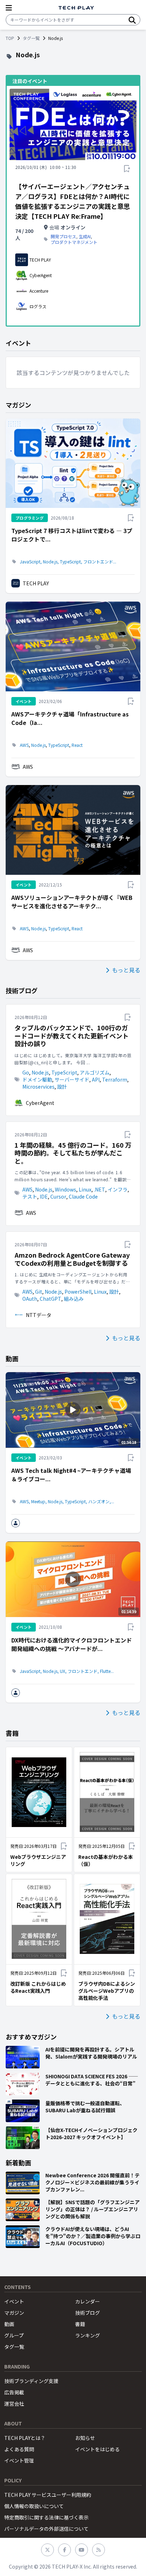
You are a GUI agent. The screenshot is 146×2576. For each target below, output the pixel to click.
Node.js (38, 745)
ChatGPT (50, 1299)
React (77, 745)
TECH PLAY (36, 583)
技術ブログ (88, 2313)
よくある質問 (19, 2449)
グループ (14, 2335)
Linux (85, 1189)
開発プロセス (63, 236)
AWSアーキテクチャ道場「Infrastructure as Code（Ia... (70, 718)
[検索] (132, 20)
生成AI (85, 236)
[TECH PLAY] (76, 8)
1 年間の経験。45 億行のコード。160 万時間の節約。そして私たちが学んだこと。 (73, 1153)
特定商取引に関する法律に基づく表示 (46, 2517)
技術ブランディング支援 (31, 2381)
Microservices (38, 1087)
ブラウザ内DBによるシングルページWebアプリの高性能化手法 (107, 1991)
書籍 (80, 2324)
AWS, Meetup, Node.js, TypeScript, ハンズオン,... (67, 1501)
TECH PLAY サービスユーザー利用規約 (48, 2495)
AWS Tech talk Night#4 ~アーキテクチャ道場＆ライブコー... (71, 1475)
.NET (100, 1189)
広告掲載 (14, 2392)
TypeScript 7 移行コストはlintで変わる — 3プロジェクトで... (72, 535)
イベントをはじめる (97, 2449)
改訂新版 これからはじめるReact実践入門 (38, 1987)
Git (39, 1292)
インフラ (118, 1189)
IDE (44, 1196)
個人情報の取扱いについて (34, 2506)
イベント (14, 2301)
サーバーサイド (72, 1079)
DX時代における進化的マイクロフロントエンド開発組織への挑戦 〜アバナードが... (72, 1644)
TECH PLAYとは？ (25, 2438)
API (96, 1079)
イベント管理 (19, 2460)
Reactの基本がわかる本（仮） (106, 1860)
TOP (10, 38)
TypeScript (59, 745)
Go (26, 1072)
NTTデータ (39, 1315)
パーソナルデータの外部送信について (46, 2529)
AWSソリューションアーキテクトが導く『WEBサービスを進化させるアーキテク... (72, 902)
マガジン (14, 2313)
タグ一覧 (31, 38)
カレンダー (88, 2301)
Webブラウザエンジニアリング (38, 1860)
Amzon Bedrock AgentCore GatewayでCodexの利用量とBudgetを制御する (72, 1259)
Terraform (115, 1079)
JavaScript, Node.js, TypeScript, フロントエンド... (68, 562)
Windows (66, 1189)
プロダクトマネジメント (74, 242)
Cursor (58, 1196)
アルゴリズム (95, 1072)
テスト (30, 1196)
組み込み (74, 1299)
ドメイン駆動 (37, 1079)
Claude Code (83, 1196)
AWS (24, 745)
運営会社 (14, 2404)
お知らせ (85, 2438)
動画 (9, 2324)
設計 (62, 1087)
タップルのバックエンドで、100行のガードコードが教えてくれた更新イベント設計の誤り (72, 1036)
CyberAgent (40, 1103)
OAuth (30, 1299)
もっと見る (126, 970)
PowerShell (78, 1292)
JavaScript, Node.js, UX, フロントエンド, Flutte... (67, 1671)
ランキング (88, 2335)
